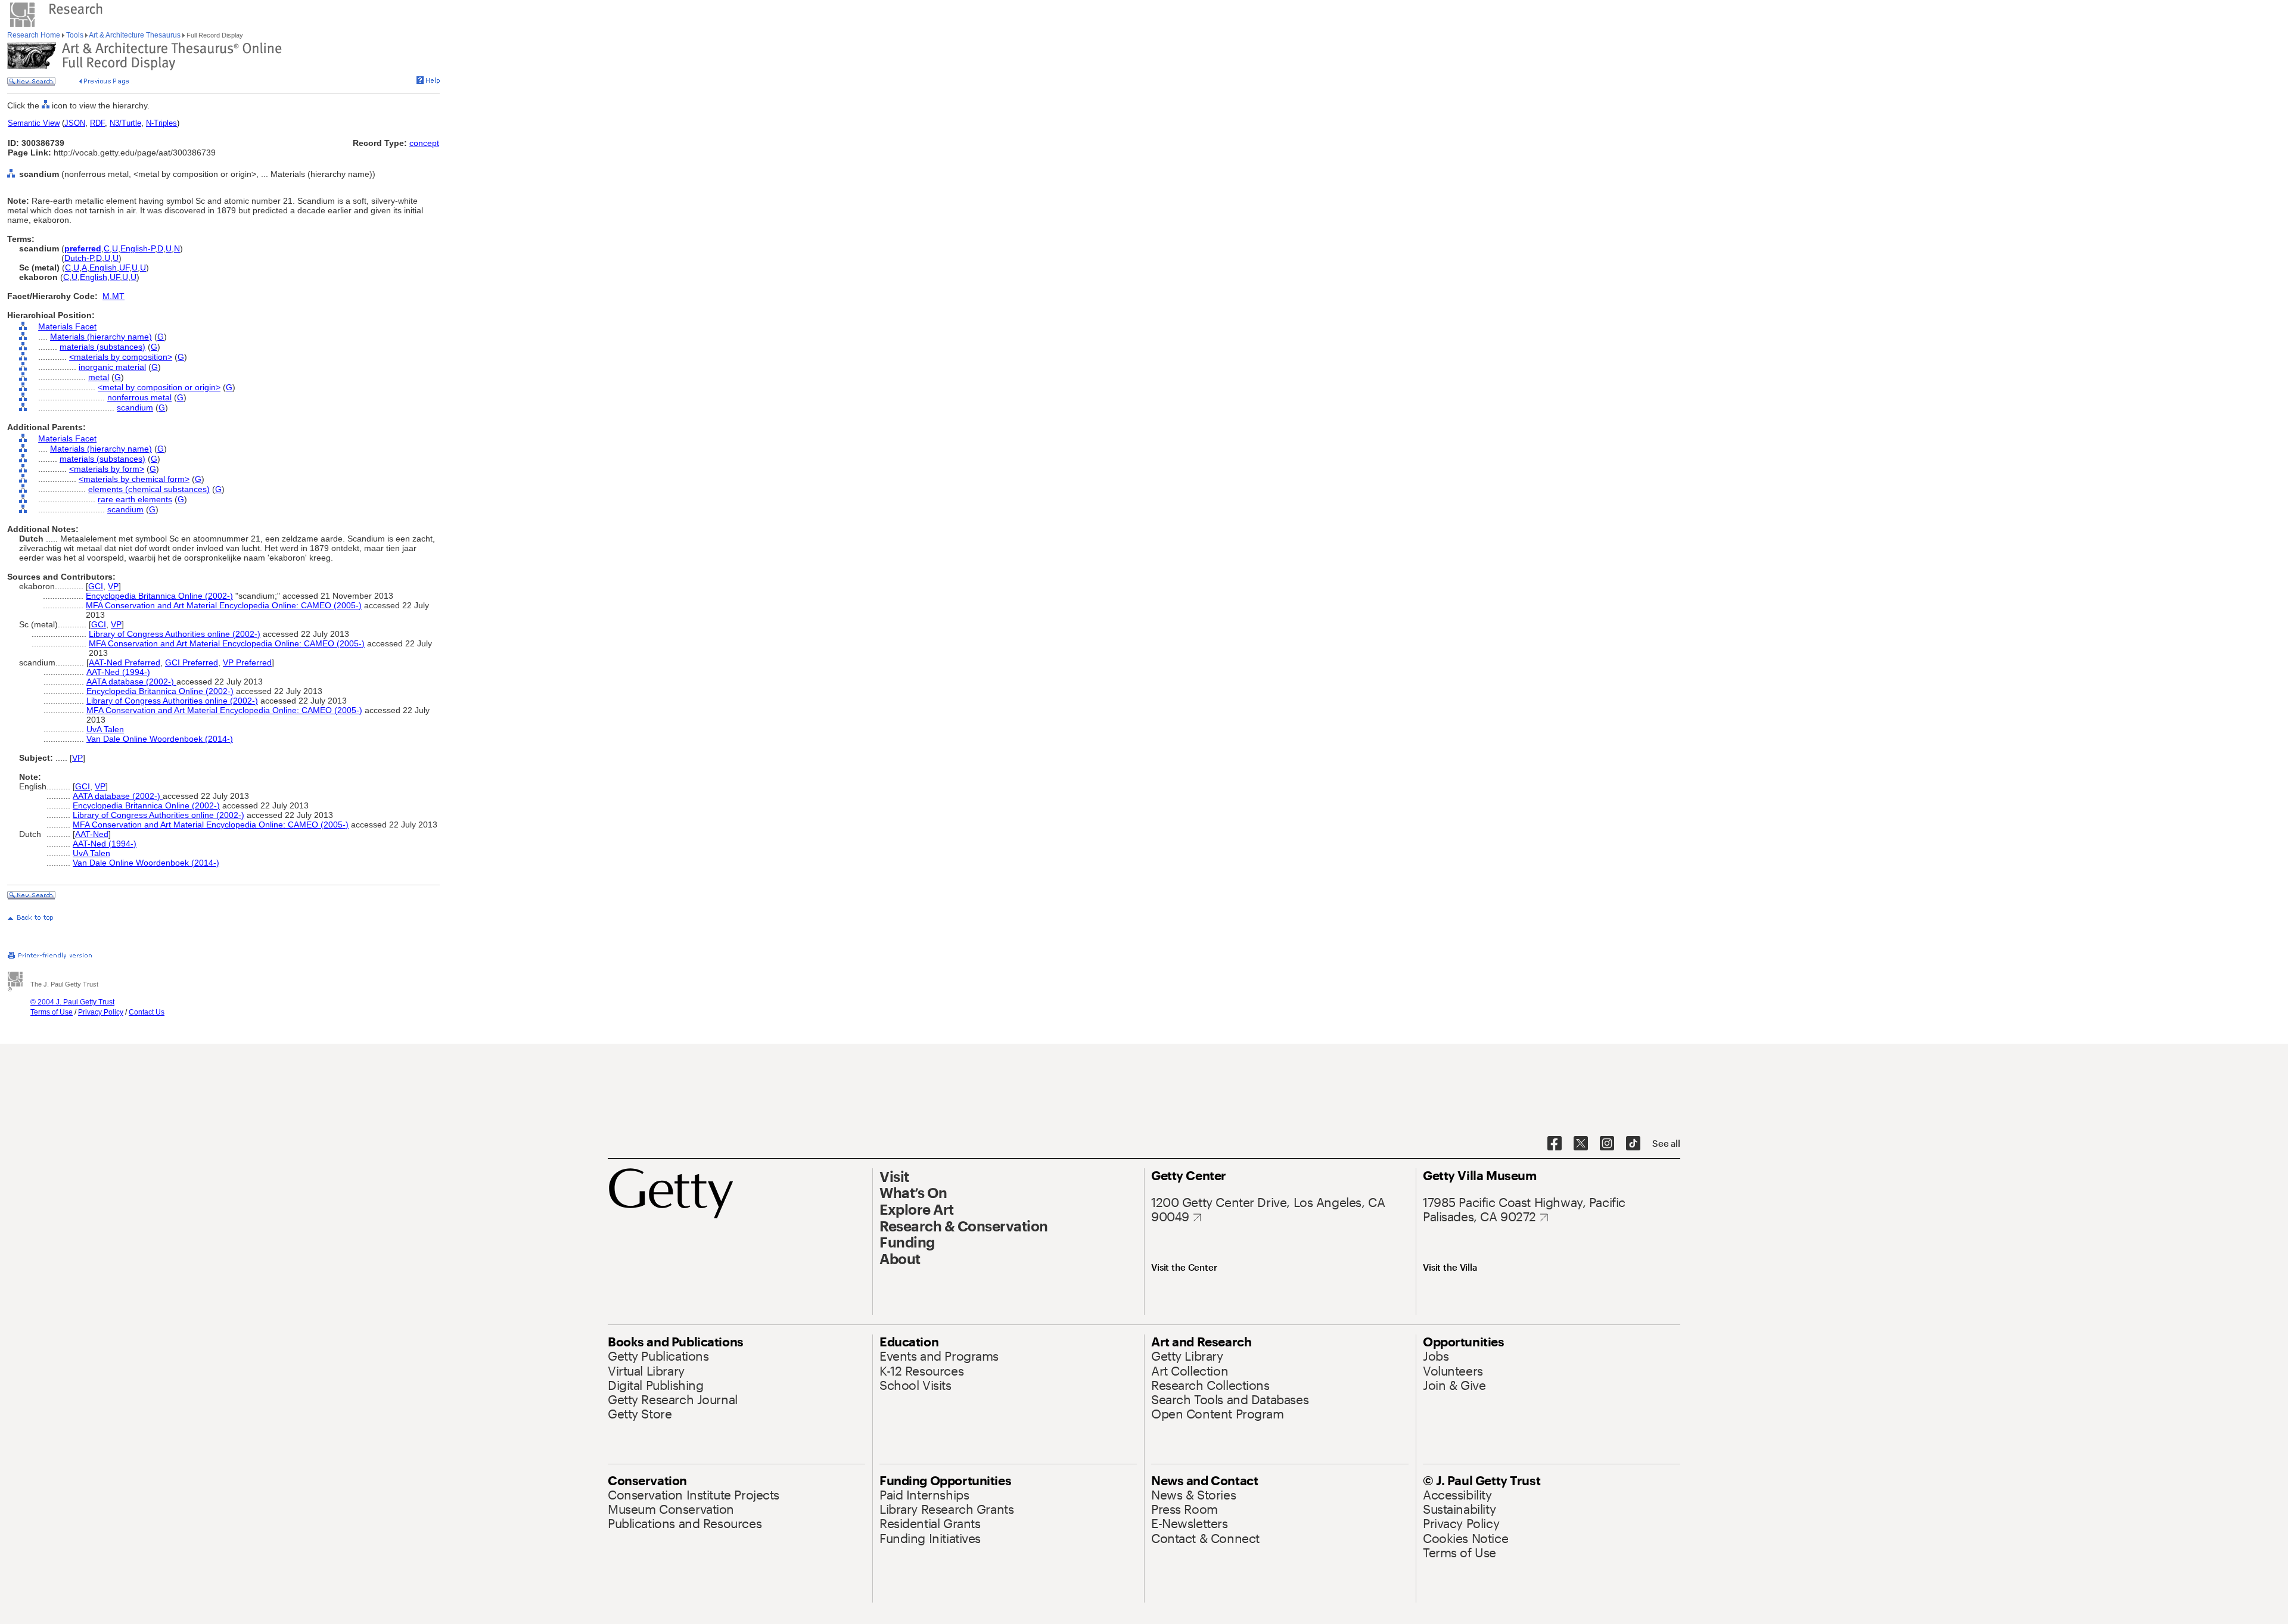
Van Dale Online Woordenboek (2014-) (160, 739)
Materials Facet (67, 326)
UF (124, 267)
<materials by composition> (121, 357)
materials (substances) (102, 347)
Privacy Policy (101, 1012)
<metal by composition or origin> (159, 387)
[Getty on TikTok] (1633, 1144)
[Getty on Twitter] (1581, 1144)
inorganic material (112, 367)
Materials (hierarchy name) (101, 337)
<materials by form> (107, 469)
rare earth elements (135, 499)
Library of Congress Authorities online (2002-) (175, 634)
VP (113, 586)
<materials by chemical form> (134, 479)
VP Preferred (247, 662)
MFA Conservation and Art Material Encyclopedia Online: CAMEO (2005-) (224, 605)
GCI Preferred (192, 662)
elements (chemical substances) (149, 489)
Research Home (35, 35)
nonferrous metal (139, 397)
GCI (96, 586)
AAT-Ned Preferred (125, 662)
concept (424, 143)
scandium (135, 407)
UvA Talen (105, 729)
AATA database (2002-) (131, 682)
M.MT (114, 296)
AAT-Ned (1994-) (118, 672)
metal (99, 377)
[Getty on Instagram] (1607, 1144)
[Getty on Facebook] (1555, 1144)
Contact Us (147, 1012)
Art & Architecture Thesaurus (135, 35)
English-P (138, 248)
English (103, 267)
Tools (75, 35)
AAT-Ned (92, 834)
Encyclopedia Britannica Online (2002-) (159, 596)
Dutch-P (79, 258)
